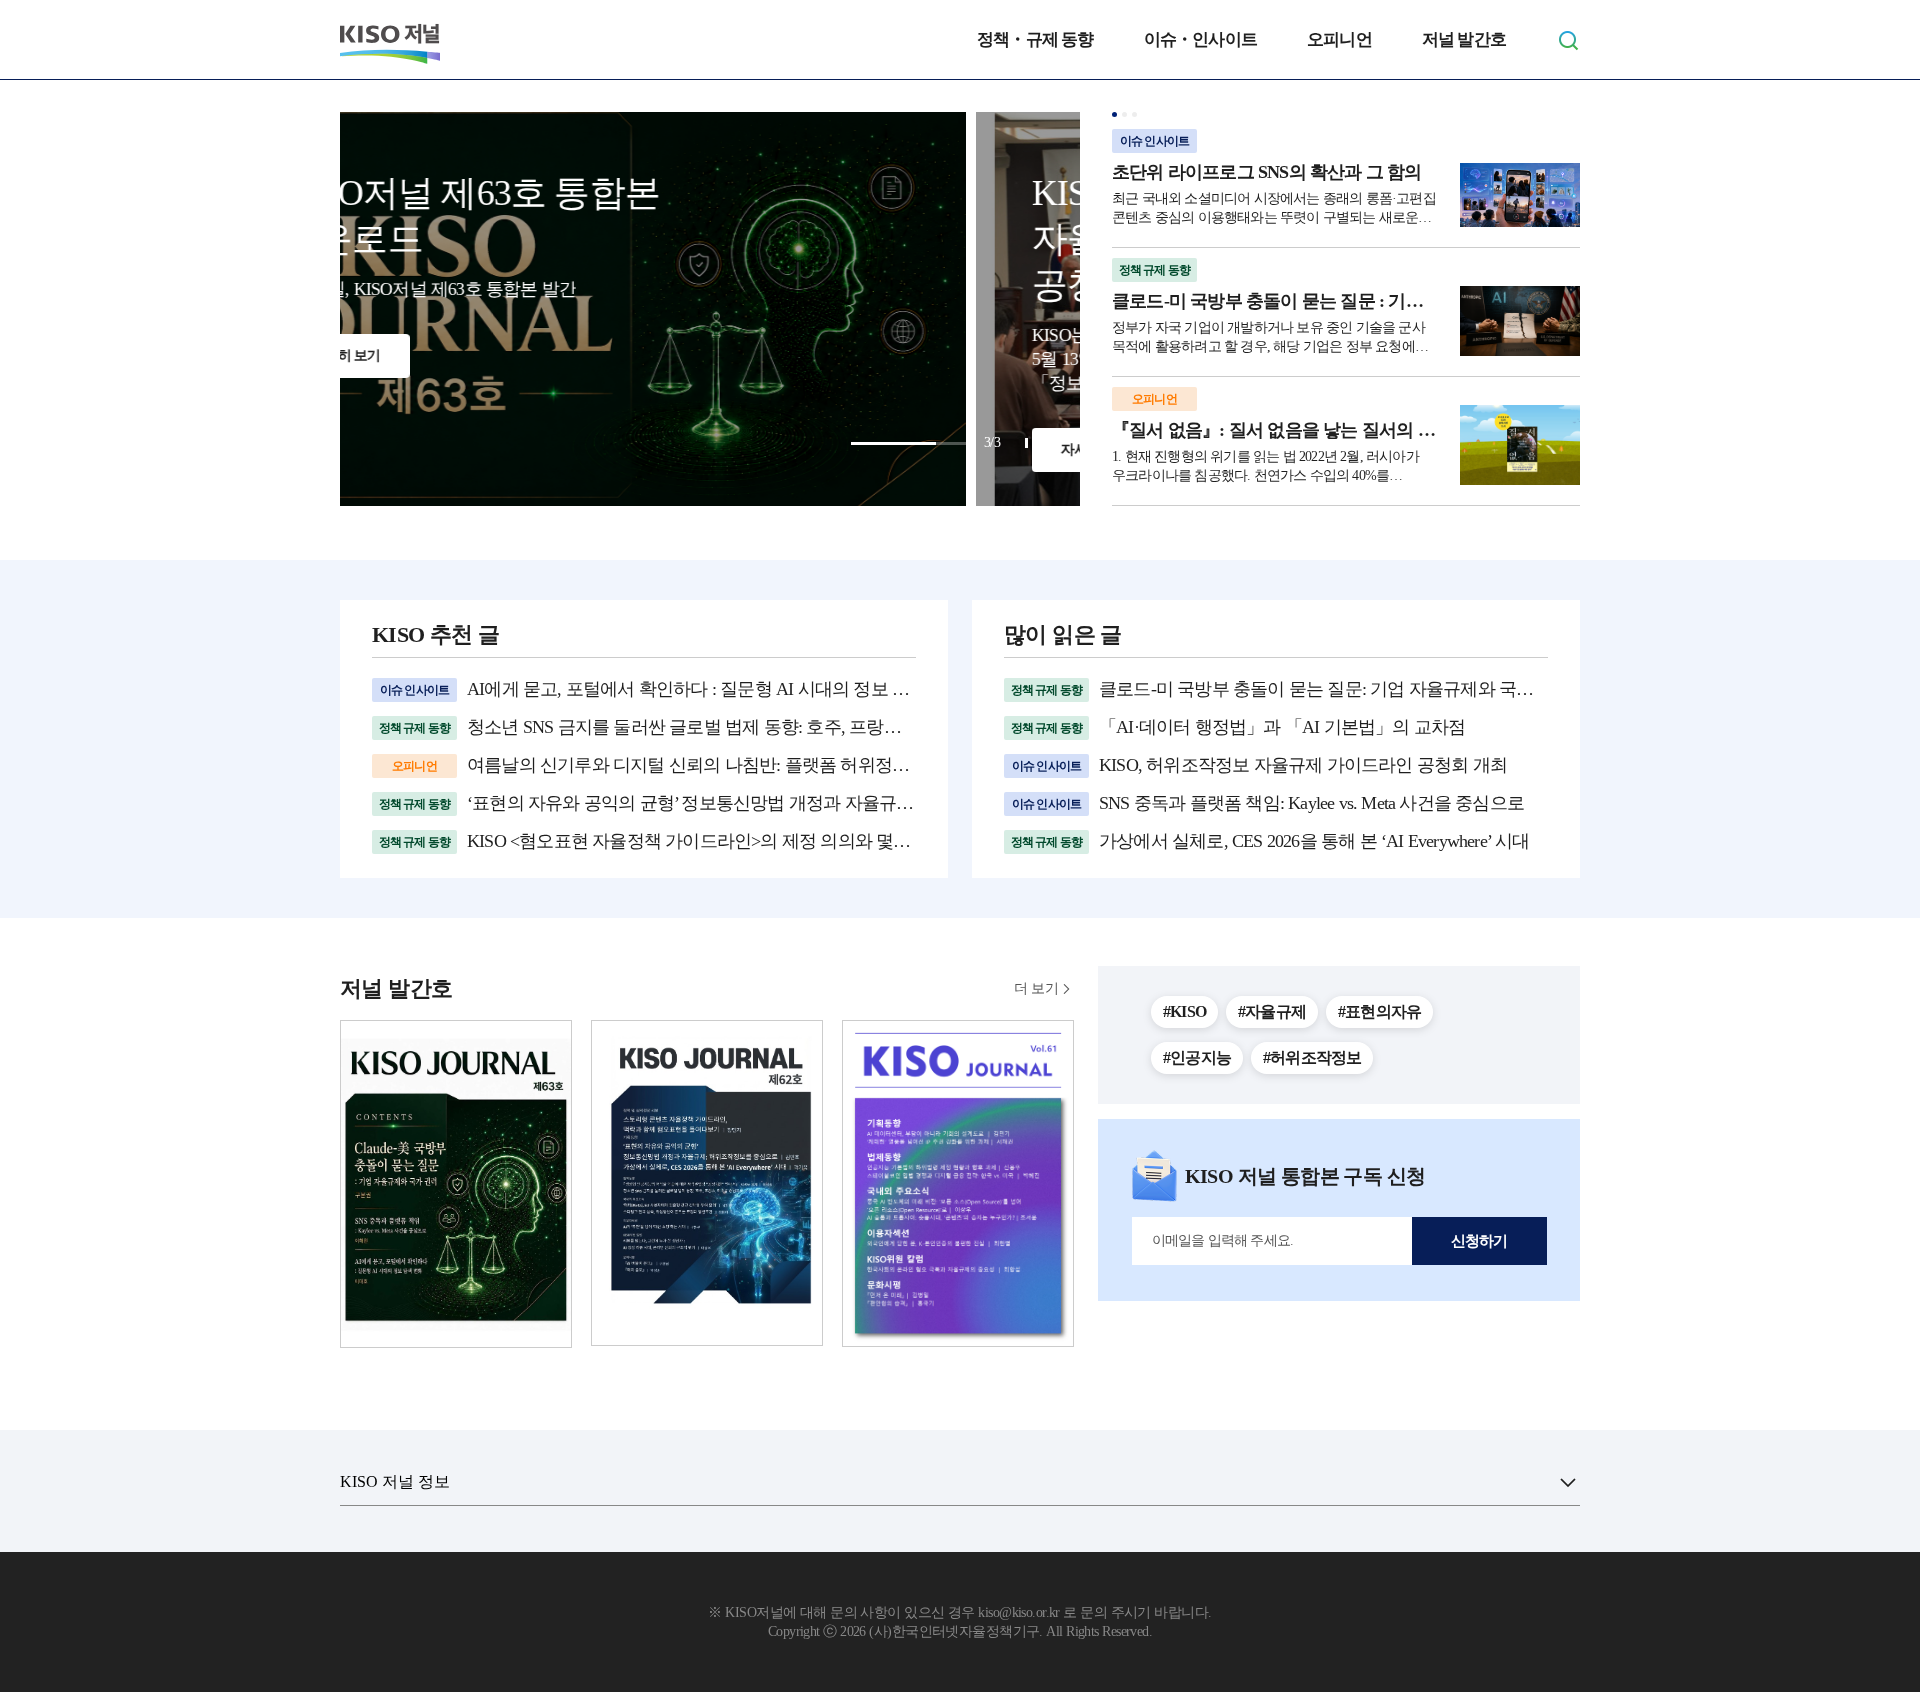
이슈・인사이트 (1200, 39)
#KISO (1184, 1011)
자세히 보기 (459, 449)
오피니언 (1339, 39)
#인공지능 (1197, 1057)
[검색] (1568, 40)
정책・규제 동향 (1035, 39)
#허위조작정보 (1312, 1057)
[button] (1114, 114)
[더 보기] (1568, 1482)
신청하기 (1479, 1241)
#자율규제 (1272, 1011)
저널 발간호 (1464, 39)
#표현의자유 (1379, 1011)
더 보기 (1036, 988)
